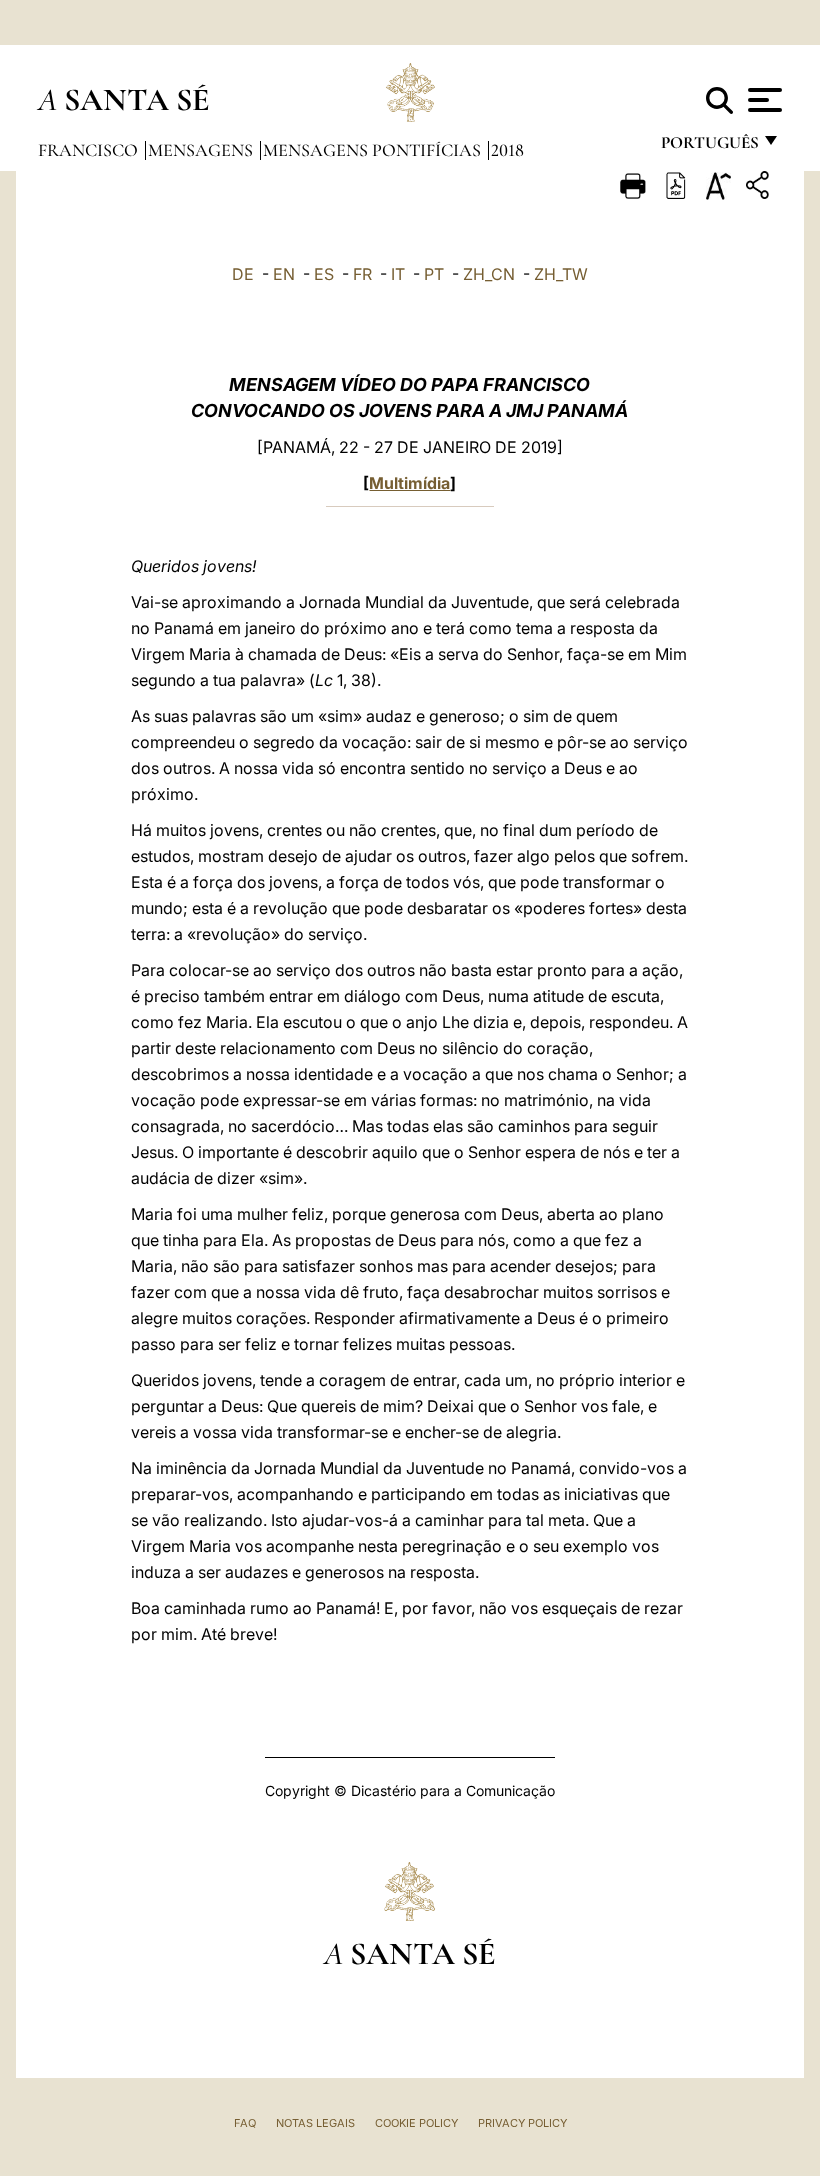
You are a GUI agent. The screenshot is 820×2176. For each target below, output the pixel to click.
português (709, 147)
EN (284, 274)
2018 (507, 150)
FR (362, 274)
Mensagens (202, 150)
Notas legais (315, 2123)
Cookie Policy (416, 2123)
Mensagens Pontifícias (374, 150)
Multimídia (409, 483)
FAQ (245, 2123)
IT (398, 274)
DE (243, 274)
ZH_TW (561, 274)
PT (434, 274)
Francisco (90, 150)
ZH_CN (489, 274)
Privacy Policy (522, 2123)
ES (324, 274)
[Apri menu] (762, 100)
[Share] (760, 188)
